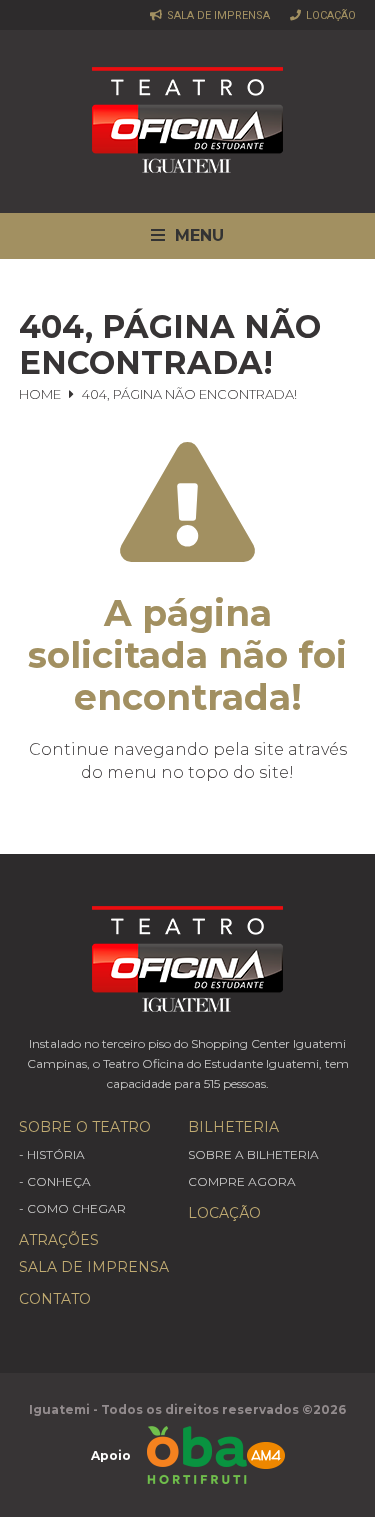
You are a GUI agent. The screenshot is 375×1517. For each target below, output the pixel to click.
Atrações (59, 1240)
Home (40, 394)
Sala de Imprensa (217, 15)
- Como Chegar (72, 1208)
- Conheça (55, 1181)
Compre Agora (242, 1181)
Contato (55, 1299)
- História (52, 1154)
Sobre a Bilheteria (253, 1154)
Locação (329, 15)
